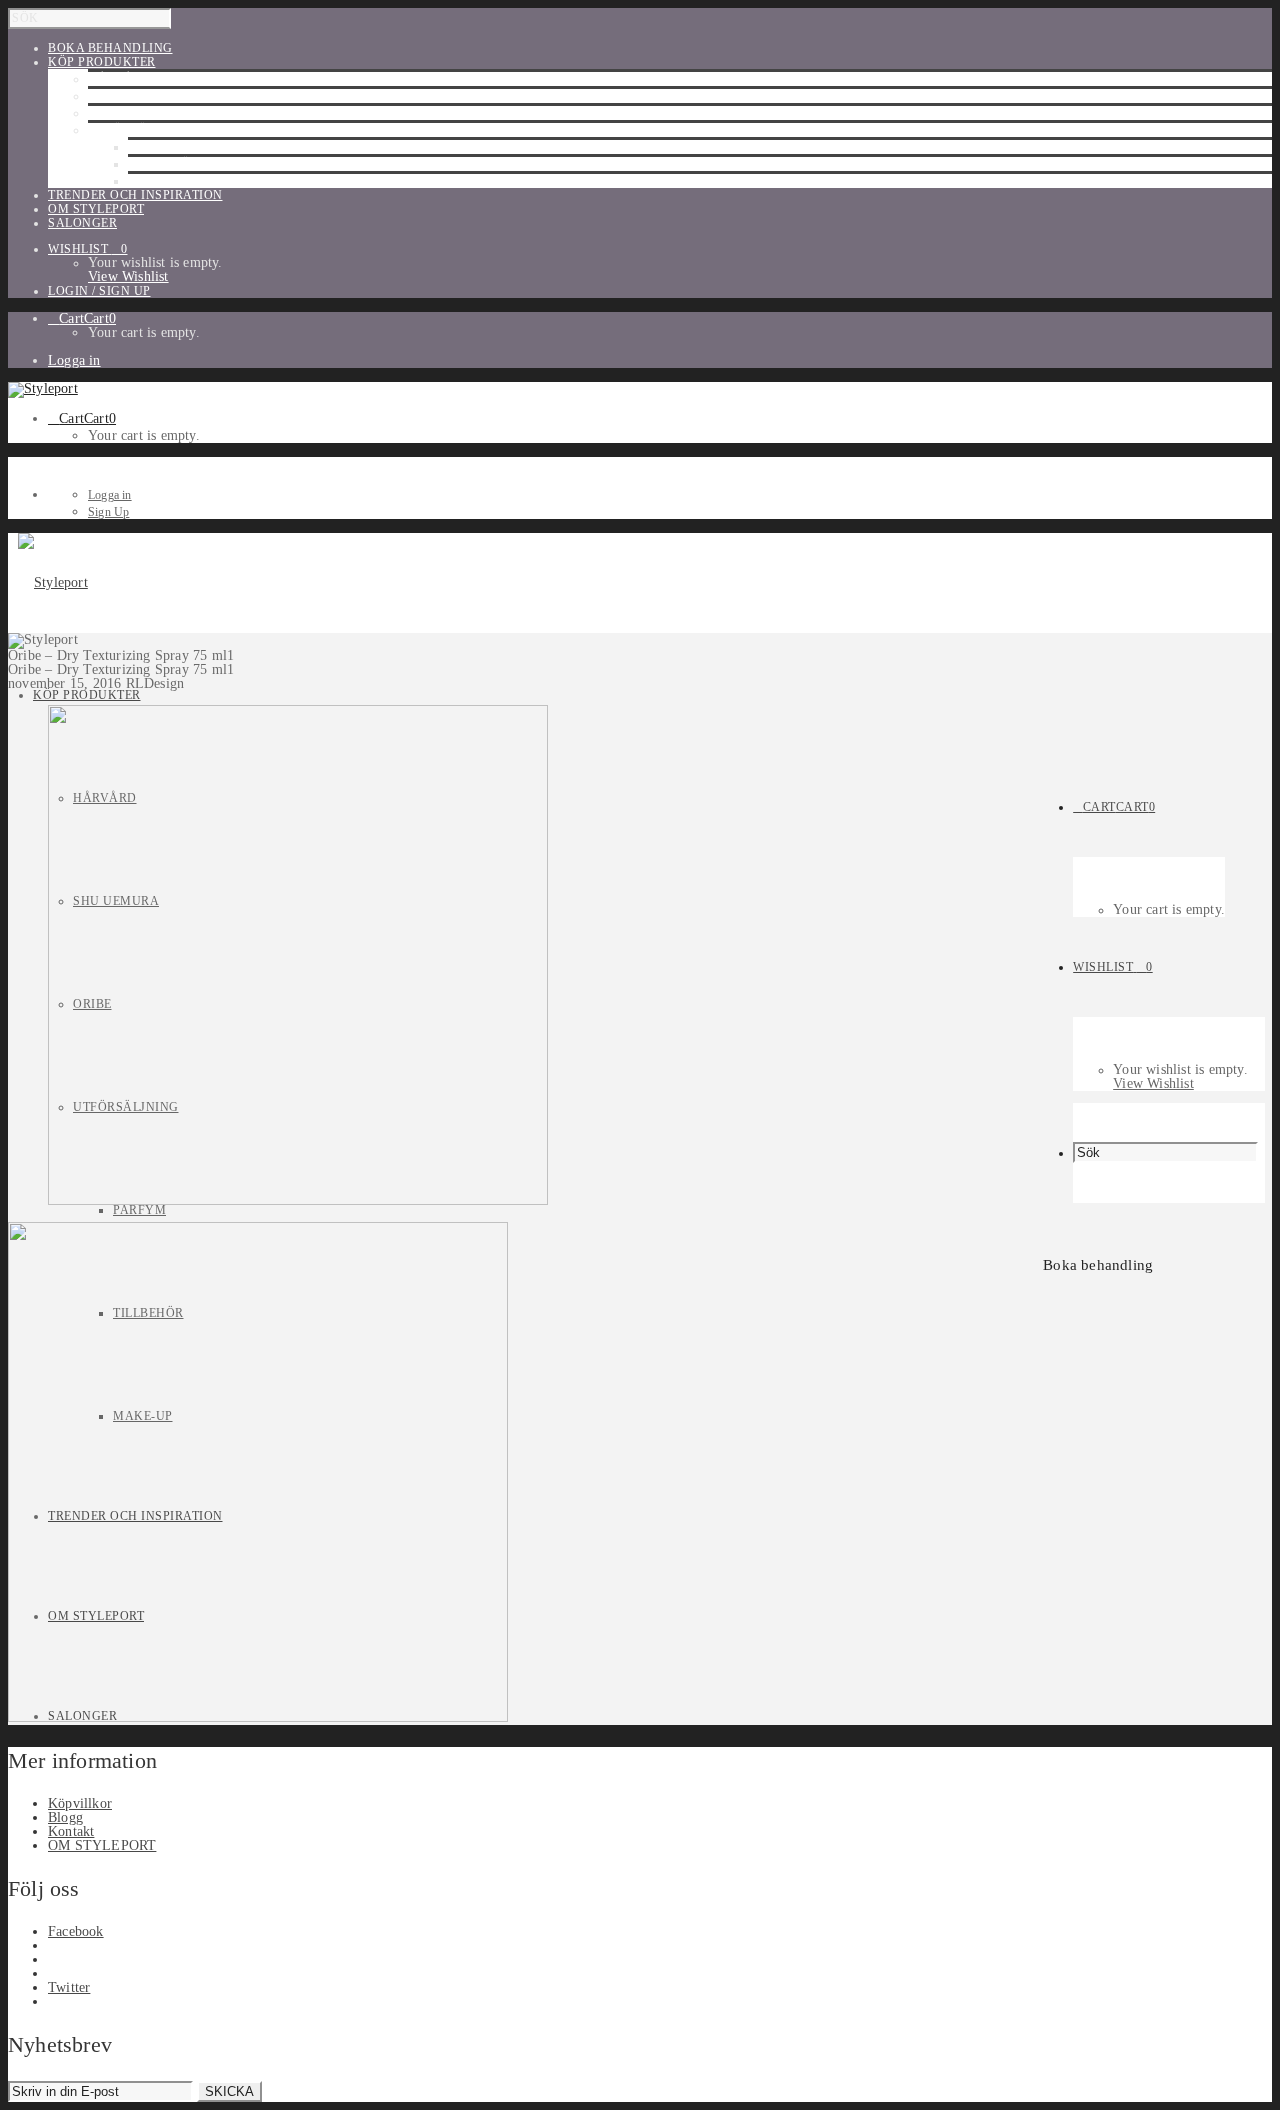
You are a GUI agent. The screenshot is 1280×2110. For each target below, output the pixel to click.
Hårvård (120, 79)
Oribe (107, 113)
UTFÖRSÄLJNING (141, 130)
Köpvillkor (80, 1803)
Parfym (154, 147)
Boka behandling (1098, 1265)
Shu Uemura (131, 96)
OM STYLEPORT (102, 1845)
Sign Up (108, 512)
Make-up (158, 181)
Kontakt (71, 1831)
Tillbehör (163, 164)
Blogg (65, 1817)
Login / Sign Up (99, 291)
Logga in (74, 360)
